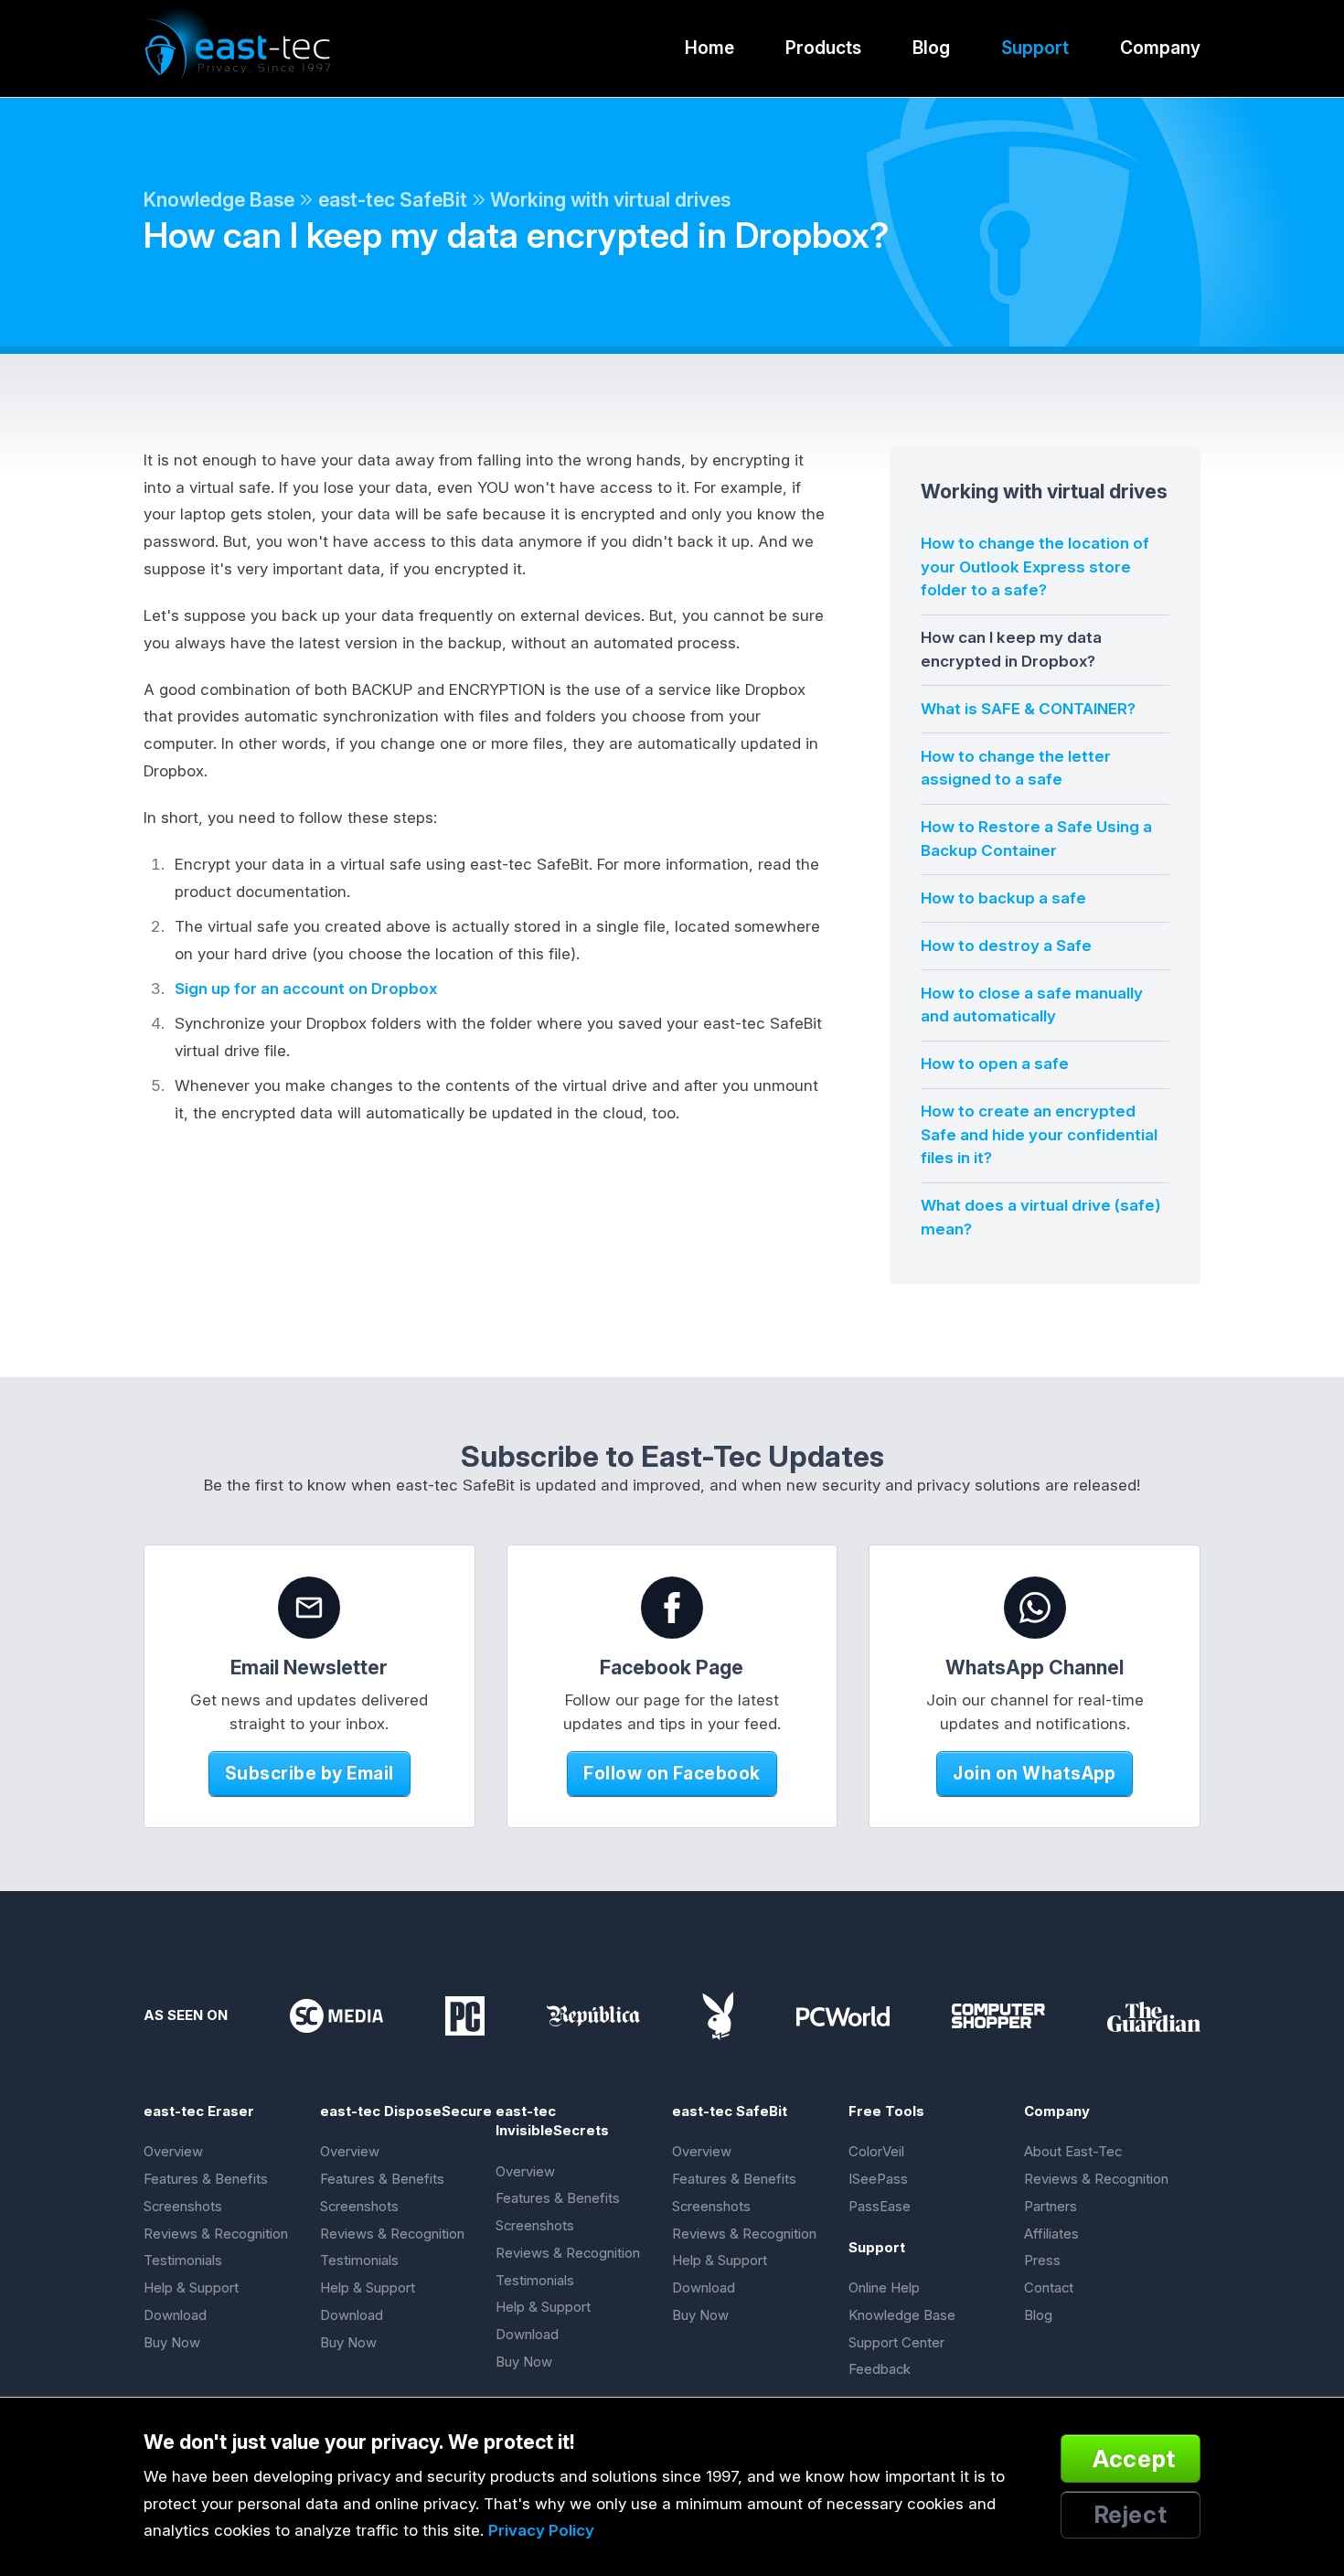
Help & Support (191, 2288)
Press (1042, 2261)
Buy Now (172, 2343)
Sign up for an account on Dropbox (306, 989)
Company (1160, 48)
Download (175, 2315)
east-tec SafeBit (393, 199)
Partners (1051, 2207)
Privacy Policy (541, 2530)
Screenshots (183, 2207)
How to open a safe (995, 1064)
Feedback (880, 2369)
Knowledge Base (219, 199)
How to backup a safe (1003, 898)
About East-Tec (1073, 2152)
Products (823, 48)
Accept (1134, 2458)
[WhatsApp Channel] (1035, 1608)
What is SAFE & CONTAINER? (1028, 709)
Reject (1131, 2514)
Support (1035, 48)
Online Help (884, 2288)
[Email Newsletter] (309, 1608)
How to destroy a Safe (1006, 946)
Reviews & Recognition (216, 2234)
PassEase (880, 2207)
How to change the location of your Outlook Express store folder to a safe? (1035, 567)
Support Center (896, 2343)
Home (709, 48)
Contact (1049, 2288)
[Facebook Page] (672, 1608)
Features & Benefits (206, 2179)
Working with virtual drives (610, 199)
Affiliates (1051, 2234)
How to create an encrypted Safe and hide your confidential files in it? (1039, 1134)
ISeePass (878, 2179)
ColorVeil (876, 2152)
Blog (931, 48)
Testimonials (183, 2261)
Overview (173, 2152)
